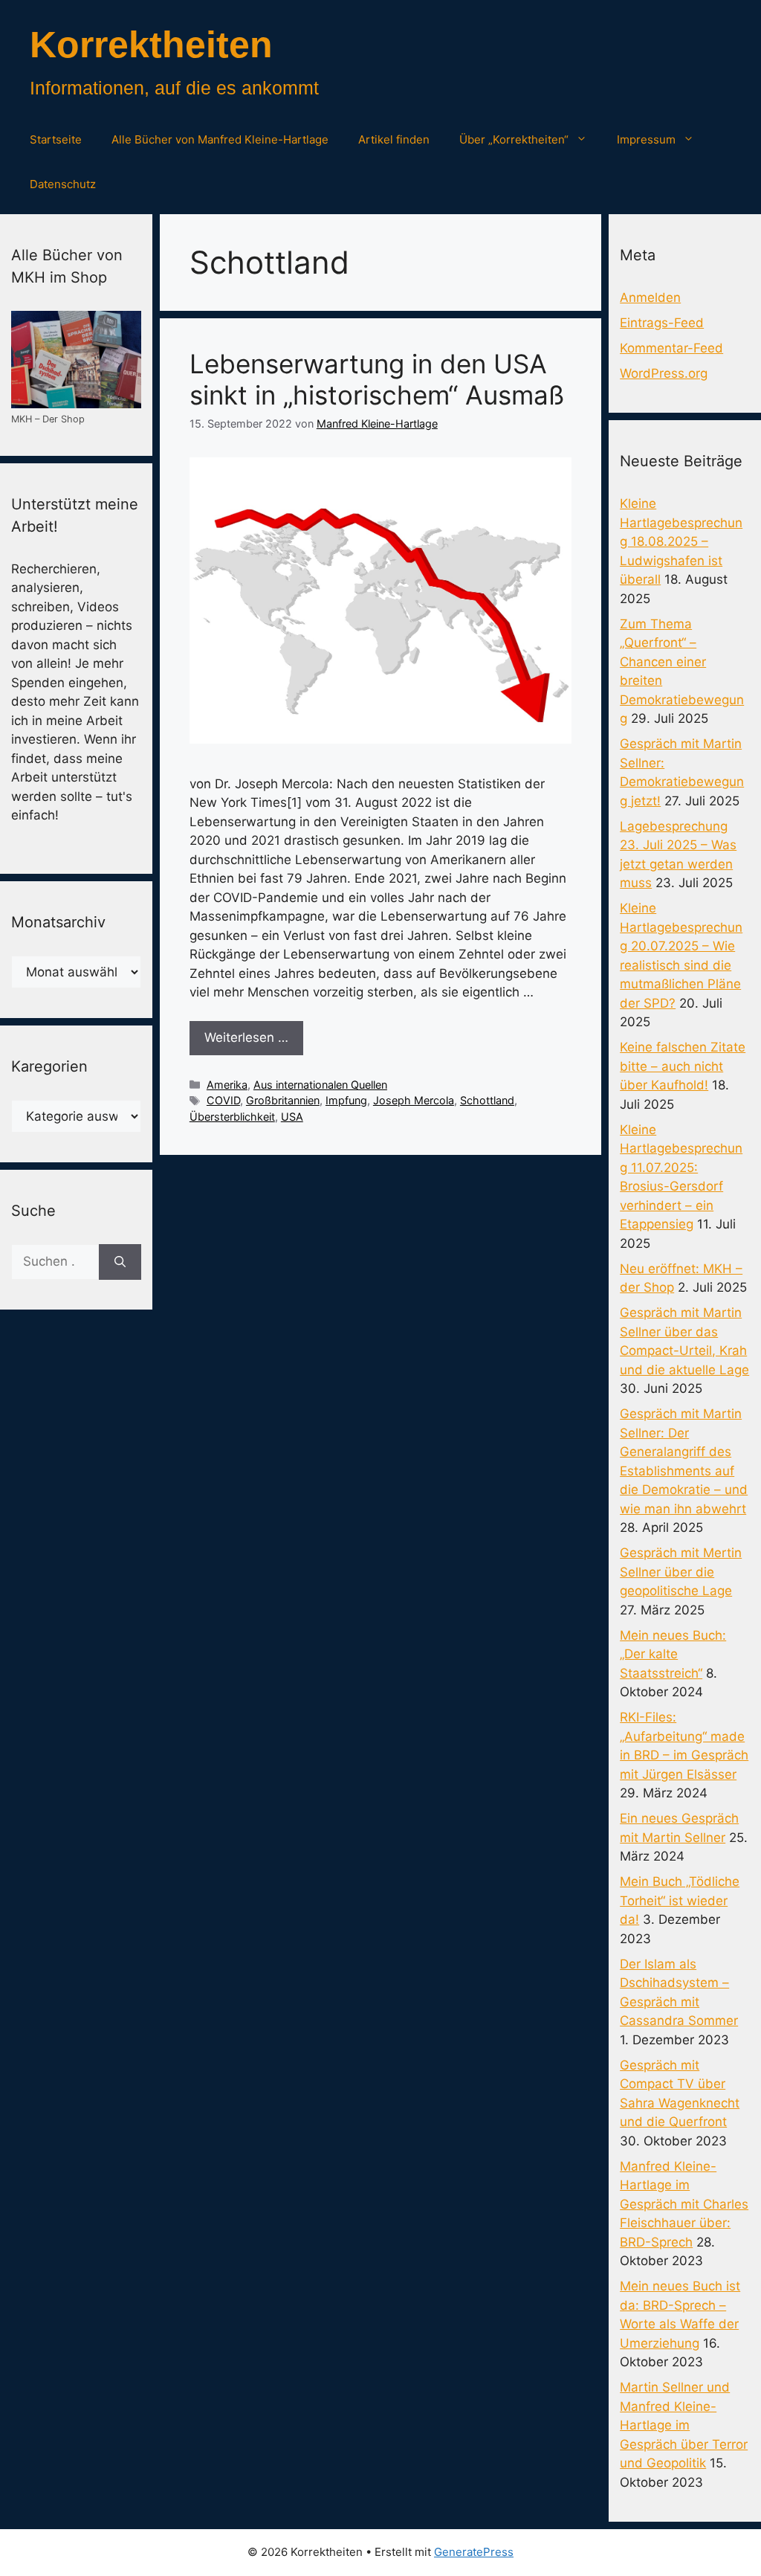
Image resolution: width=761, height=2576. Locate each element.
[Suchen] (120, 1262)
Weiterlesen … (246, 1037)
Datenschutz (63, 184)
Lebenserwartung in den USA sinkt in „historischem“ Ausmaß (377, 379)
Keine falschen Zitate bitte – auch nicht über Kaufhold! (683, 1066)
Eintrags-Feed (662, 323)
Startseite (56, 139)
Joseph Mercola (414, 1100)
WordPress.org (664, 373)
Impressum (646, 139)
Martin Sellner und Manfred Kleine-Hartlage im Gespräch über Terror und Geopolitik (684, 2425)
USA (292, 1117)
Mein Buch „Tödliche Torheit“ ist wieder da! (680, 1900)
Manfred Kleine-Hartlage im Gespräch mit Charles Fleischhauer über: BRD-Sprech (684, 2204)
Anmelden (650, 297)
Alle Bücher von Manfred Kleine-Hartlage (220, 139)
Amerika (227, 1085)
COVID (223, 1100)
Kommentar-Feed (671, 348)
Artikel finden (394, 139)
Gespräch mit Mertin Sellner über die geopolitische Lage (681, 1572)
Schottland (487, 1100)
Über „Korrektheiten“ (514, 139)
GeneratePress (474, 2552)
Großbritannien (283, 1100)
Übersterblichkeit (232, 1117)
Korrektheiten (151, 45)
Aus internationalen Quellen (320, 1085)
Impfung (346, 1100)
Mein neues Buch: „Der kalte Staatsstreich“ (673, 1654)
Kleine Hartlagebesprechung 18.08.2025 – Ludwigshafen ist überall (681, 541)
